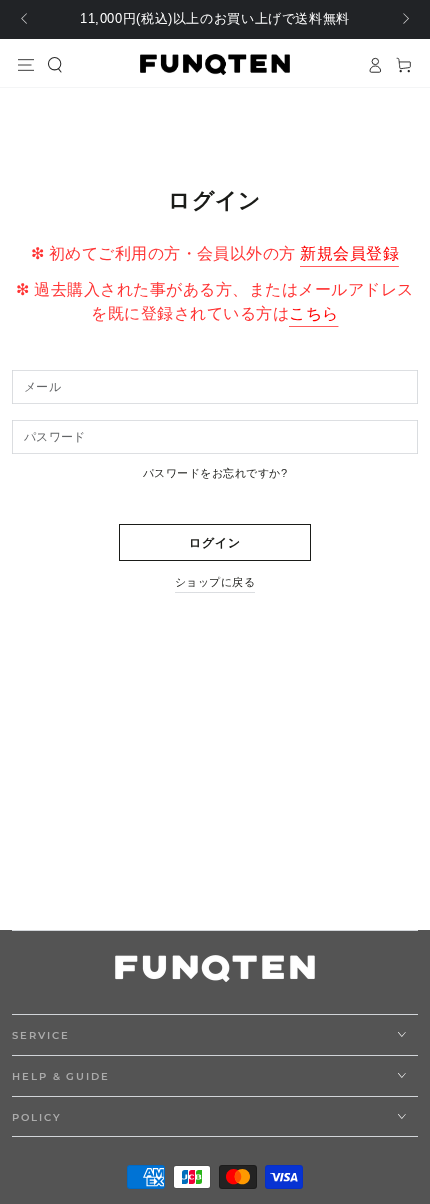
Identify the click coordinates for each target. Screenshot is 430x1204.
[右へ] (404, 20)
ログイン (215, 543)
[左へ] (25, 20)
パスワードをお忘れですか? (215, 473)
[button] (55, 64)
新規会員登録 (349, 253)
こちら (313, 313)
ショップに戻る (215, 582)
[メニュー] (26, 64)
